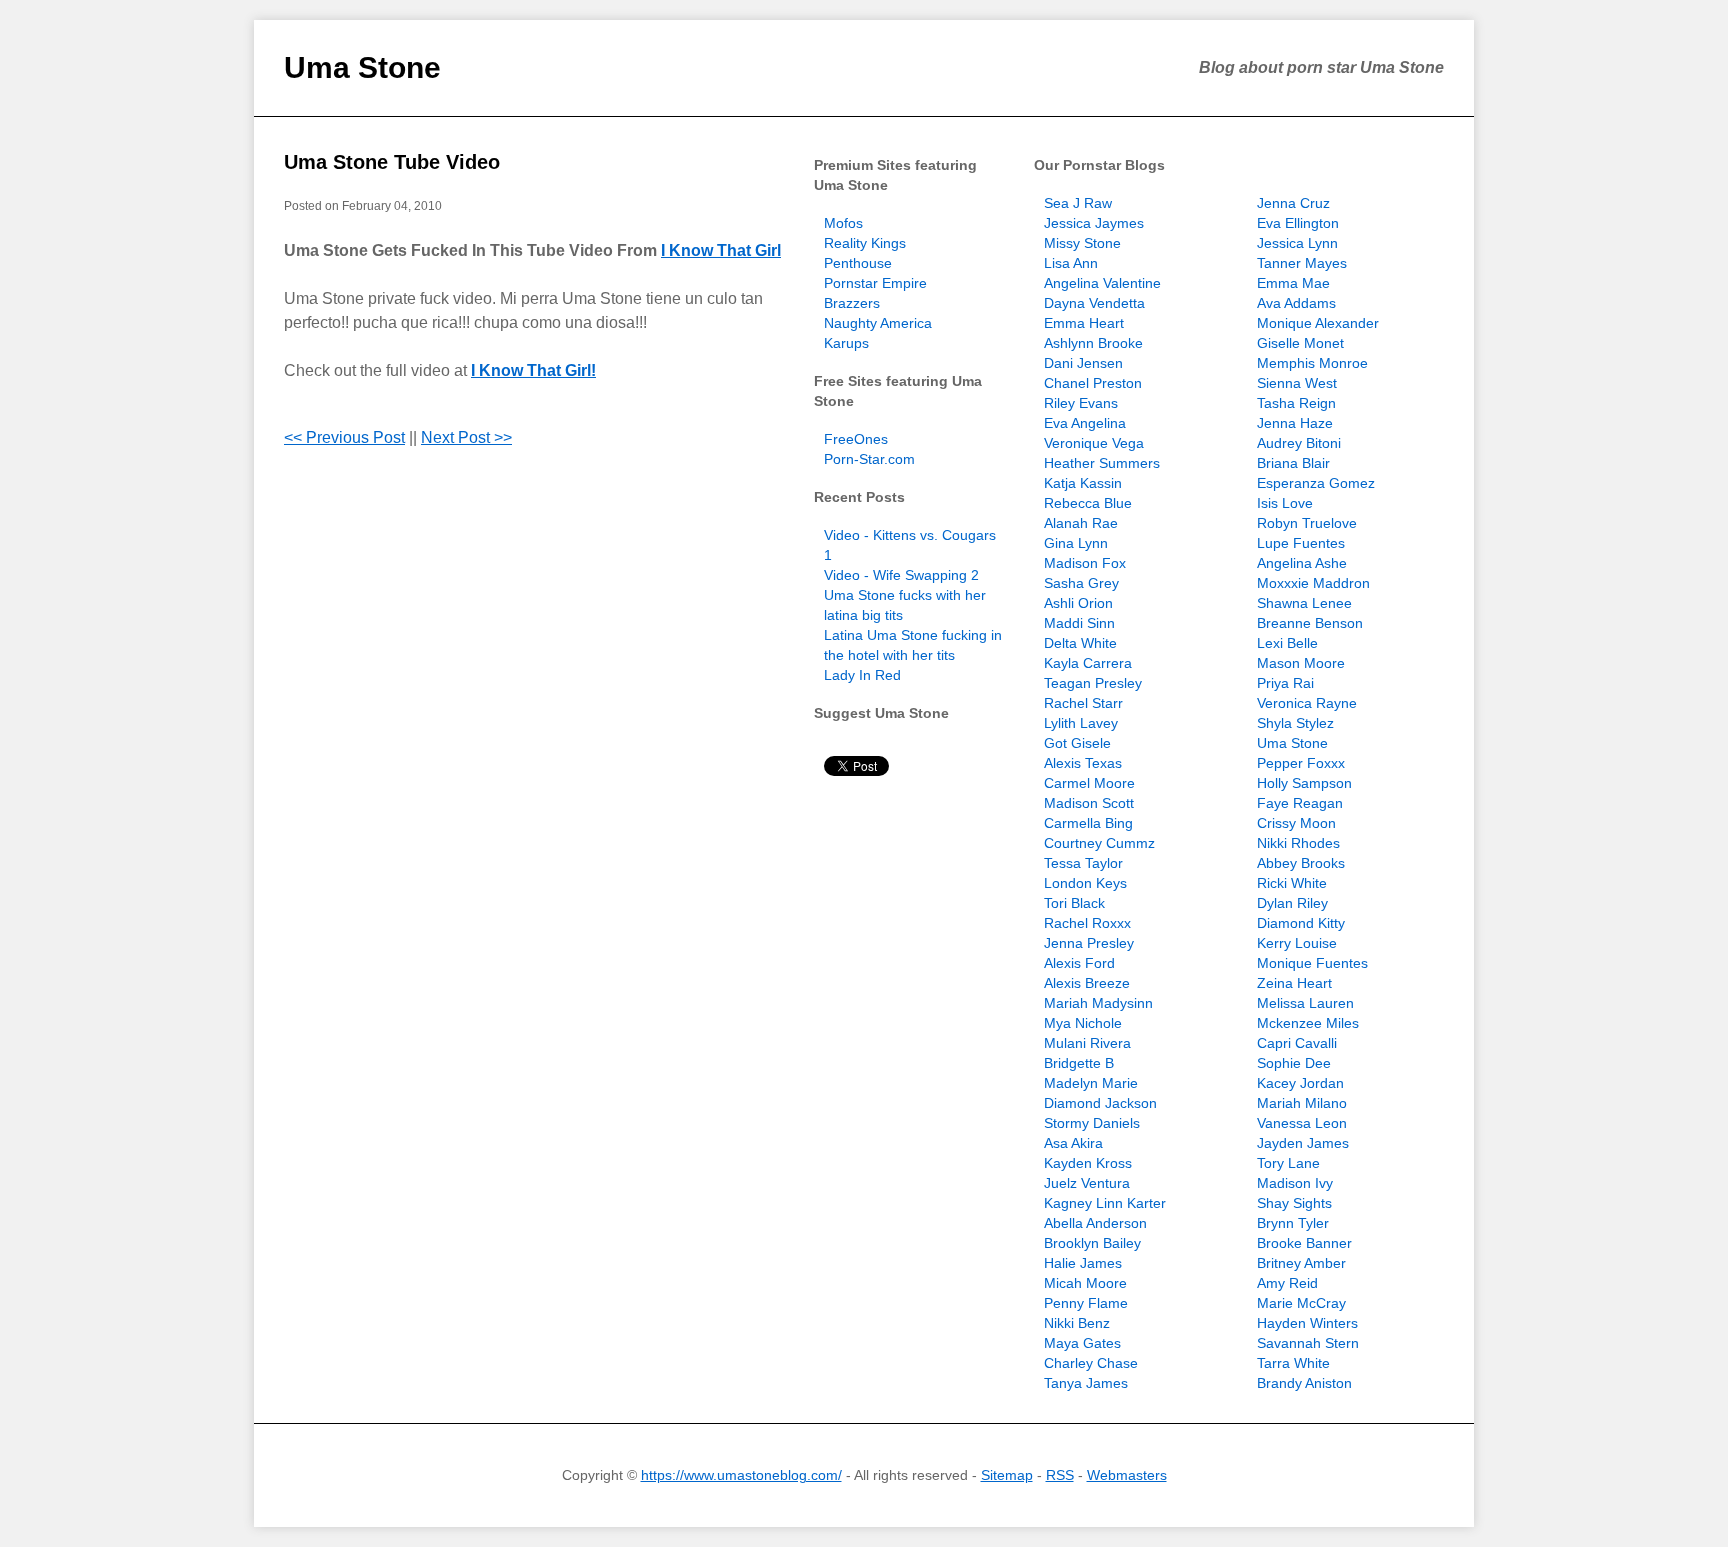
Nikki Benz (1077, 1323)
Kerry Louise (1297, 943)
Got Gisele (1077, 743)
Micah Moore (1085, 1283)
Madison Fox (1085, 563)
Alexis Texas (1083, 763)
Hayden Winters (1307, 1323)
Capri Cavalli (1297, 1043)
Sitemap (1007, 1475)
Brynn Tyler (1293, 1223)
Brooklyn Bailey (1092, 1243)
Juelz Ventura (1087, 1183)
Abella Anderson (1095, 1223)
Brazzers (852, 303)
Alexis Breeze (1087, 983)
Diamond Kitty (1301, 923)
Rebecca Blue (1088, 503)
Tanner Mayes (1302, 263)
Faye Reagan (1300, 803)
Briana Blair (1293, 463)
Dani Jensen (1083, 363)
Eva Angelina (1085, 423)
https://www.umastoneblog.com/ (741, 1475)
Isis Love (1285, 503)
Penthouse (858, 263)
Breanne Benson (1310, 623)
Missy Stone (1082, 243)
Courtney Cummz (1099, 843)
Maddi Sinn (1079, 623)
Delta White (1080, 643)
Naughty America (878, 323)
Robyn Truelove (1307, 523)
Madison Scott (1089, 803)
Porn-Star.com (869, 459)
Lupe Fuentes (1301, 543)
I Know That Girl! (533, 370)
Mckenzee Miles (1308, 1023)
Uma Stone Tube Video (392, 162)
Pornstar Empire (875, 283)
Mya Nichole (1083, 1023)
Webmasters (1127, 1475)
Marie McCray (1301, 1303)
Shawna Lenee (1304, 603)
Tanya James (1086, 1383)
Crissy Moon (1296, 823)
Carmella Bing (1088, 823)
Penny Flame (1086, 1303)
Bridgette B (1079, 1063)
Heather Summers (1102, 463)
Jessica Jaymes (1094, 223)
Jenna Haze (1295, 423)
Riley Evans (1081, 403)
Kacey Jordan (1300, 1083)
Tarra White (1293, 1363)
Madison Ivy (1295, 1183)
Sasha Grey (1081, 583)
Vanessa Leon (1302, 1123)
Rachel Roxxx (1087, 923)
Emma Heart (1084, 323)
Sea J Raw (1078, 203)
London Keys (1085, 883)
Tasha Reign (1296, 403)
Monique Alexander (1318, 323)
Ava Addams (1296, 303)
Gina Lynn (1076, 543)
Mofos (843, 223)
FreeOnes (856, 439)
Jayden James (1303, 1143)
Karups (846, 343)
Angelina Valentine (1102, 283)
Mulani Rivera (1087, 1043)
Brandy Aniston (1304, 1383)
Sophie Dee (1294, 1063)
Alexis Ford (1079, 963)
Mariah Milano (1302, 1103)
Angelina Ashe (1302, 563)
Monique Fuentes (1312, 963)
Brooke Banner (1304, 1243)
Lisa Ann (1071, 263)
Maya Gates (1082, 1343)
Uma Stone (362, 67)
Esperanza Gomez (1316, 483)
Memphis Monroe (1312, 363)
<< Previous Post (344, 437)
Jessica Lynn (1297, 243)
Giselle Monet (1300, 343)
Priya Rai (1285, 683)
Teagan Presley (1093, 683)
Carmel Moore (1089, 783)
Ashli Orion (1078, 603)
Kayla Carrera (1088, 663)
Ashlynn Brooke (1093, 343)
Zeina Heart (1294, 983)
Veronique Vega (1094, 443)
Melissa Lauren (1305, 1003)
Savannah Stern (1308, 1343)
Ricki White (1292, 883)
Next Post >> (466, 437)
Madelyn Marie (1091, 1083)
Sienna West (1297, 383)
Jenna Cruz (1293, 203)
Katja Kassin (1083, 483)
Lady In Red (862, 675)
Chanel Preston (1093, 383)
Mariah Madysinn (1098, 1003)
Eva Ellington (1298, 223)
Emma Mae (1293, 283)
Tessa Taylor (1083, 863)
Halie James (1083, 1263)
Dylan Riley (1292, 903)
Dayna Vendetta (1094, 303)
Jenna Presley (1089, 943)
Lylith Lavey (1081, 723)
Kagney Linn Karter (1105, 1203)
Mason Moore (1301, 663)
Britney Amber (1301, 1263)
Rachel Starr (1083, 703)
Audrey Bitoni (1299, 443)
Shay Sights (1294, 1203)
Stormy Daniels (1092, 1123)
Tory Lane (1288, 1163)
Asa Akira (1073, 1143)
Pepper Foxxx (1301, 763)
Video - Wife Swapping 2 (901, 575)
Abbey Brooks (1301, 863)
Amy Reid (1287, 1283)
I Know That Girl (721, 250)
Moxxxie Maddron (1313, 583)
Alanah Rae (1081, 523)
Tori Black (1074, 903)
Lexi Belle (1287, 643)
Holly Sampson (1304, 783)
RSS (1060, 1475)
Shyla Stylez (1295, 723)
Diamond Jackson (1100, 1103)
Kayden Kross (1088, 1163)
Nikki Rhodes (1298, 843)
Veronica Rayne (1307, 703)
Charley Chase (1091, 1363)
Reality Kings (865, 243)
